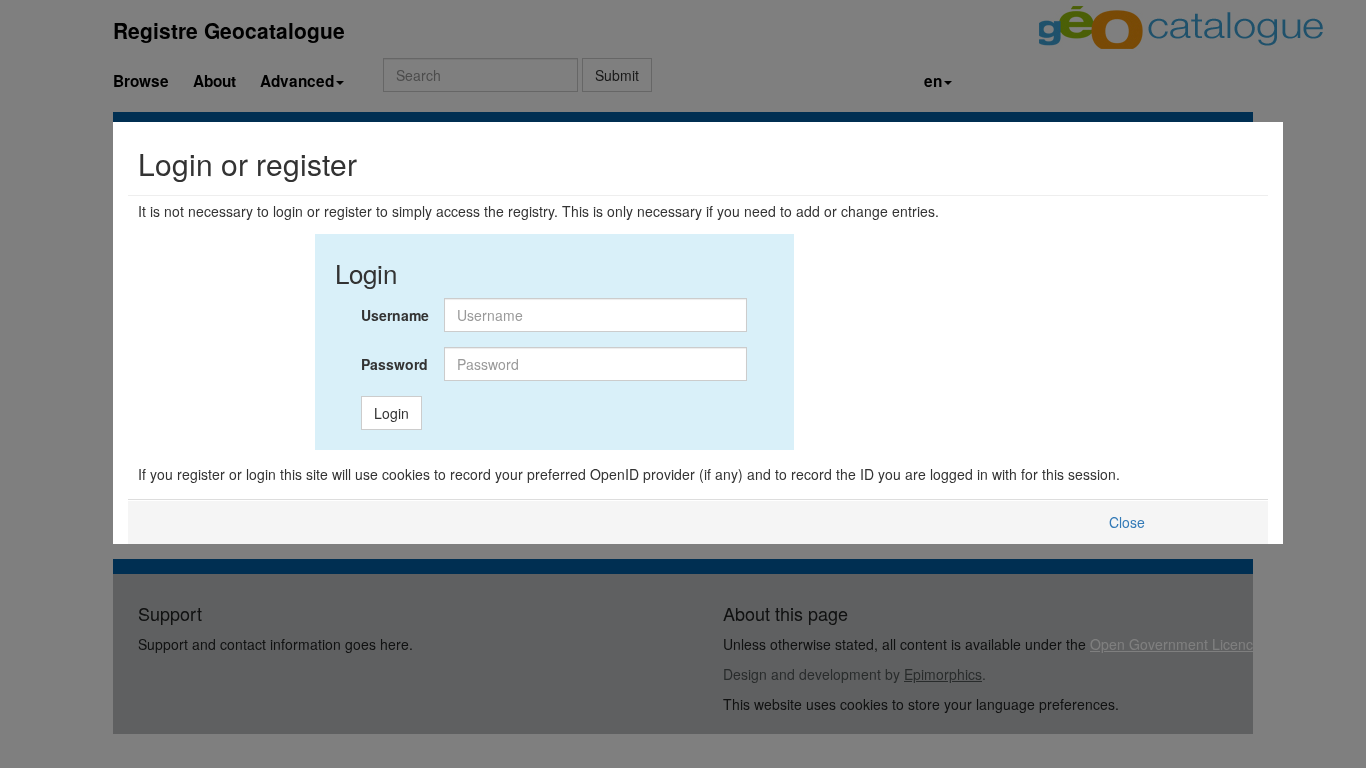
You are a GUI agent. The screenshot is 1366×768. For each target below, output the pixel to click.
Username (395, 315)
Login (391, 413)
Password (394, 364)
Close (1127, 522)
